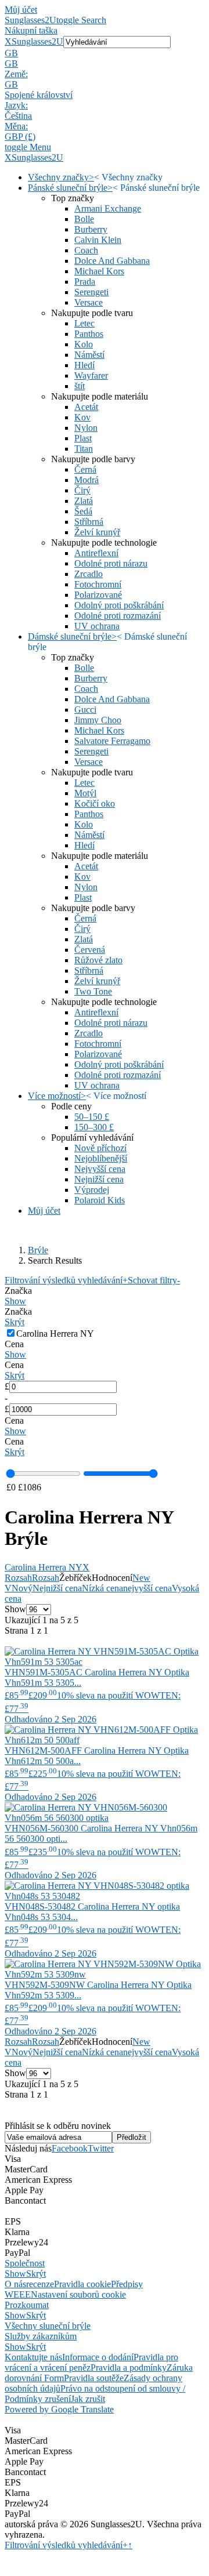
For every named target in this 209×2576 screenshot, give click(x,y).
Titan (84, 449)
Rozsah (18, 1578)
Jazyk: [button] (16, 105)
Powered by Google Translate (59, 2409)
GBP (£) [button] (20, 137)
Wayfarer (91, 375)
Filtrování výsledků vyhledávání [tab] (66, 1280)
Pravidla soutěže (94, 2378)
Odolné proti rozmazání (118, 616)
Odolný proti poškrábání (119, 605)
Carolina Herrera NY (47, 1567)
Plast (83, 438)
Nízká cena (102, 1588)
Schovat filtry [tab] (154, 1280)
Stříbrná (89, 522)
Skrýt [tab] (36, 2274)
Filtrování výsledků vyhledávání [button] (66, 2545)
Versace (89, 302)
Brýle (38, 1250)
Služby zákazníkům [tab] (41, 2336)
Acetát (86, 407)
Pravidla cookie (82, 2284)
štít (80, 386)
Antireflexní (96, 553)
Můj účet (21, 10)
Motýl (85, 793)
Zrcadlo (89, 574)
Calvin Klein (98, 240)
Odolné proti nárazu (111, 563)
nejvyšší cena (147, 1588)
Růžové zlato (98, 960)
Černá (85, 469)
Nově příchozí (100, 1148)
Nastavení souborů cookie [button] (78, 2294)
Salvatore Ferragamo (112, 741)
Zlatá (84, 501)
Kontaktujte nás (33, 2357)
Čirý (82, 490)
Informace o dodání (98, 2357)
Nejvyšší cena (100, 1169)
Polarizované (98, 595)
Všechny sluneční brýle (48, 2326)
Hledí (84, 365)
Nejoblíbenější (101, 1158)
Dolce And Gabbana (112, 261)
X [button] (8, 41)
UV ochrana (97, 626)
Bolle (84, 219)
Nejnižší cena (99, 1179)
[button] (105, 53)
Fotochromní (98, 584)
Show (15, 1301)
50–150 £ (92, 1117)
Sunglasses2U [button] (37, 41)
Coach (86, 250)
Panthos (89, 334)
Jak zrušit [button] (88, 2399)
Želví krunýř (97, 532)
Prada (85, 282)
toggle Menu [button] (28, 147)
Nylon (86, 428)
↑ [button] (130, 2545)
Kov (82, 417)
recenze (40, 2284)
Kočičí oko (95, 803)
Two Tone (93, 991)
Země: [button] (16, 74)
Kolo (84, 344)
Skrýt (15, 1322)
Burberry (91, 229)
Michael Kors (99, 271)
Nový (22, 1588)
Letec (84, 323)
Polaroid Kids (100, 1200)
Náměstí (89, 355)
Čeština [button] (18, 116)
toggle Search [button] (81, 20)
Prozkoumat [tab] (27, 2305)
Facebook (70, 2148)
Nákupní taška (31, 30)
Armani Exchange (108, 208)
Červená (90, 950)
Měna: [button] (16, 126)
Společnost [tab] (25, 2263)
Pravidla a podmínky (129, 2368)
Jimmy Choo (98, 720)
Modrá (87, 480)
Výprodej (92, 1190)
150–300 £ (94, 1127)
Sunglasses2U (30, 20)
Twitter (101, 2148)
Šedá (83, 511)
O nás (15, 2284)
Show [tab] (15, 2274)
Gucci (85, 710)
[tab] (105, 1296)
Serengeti (91, 292)
